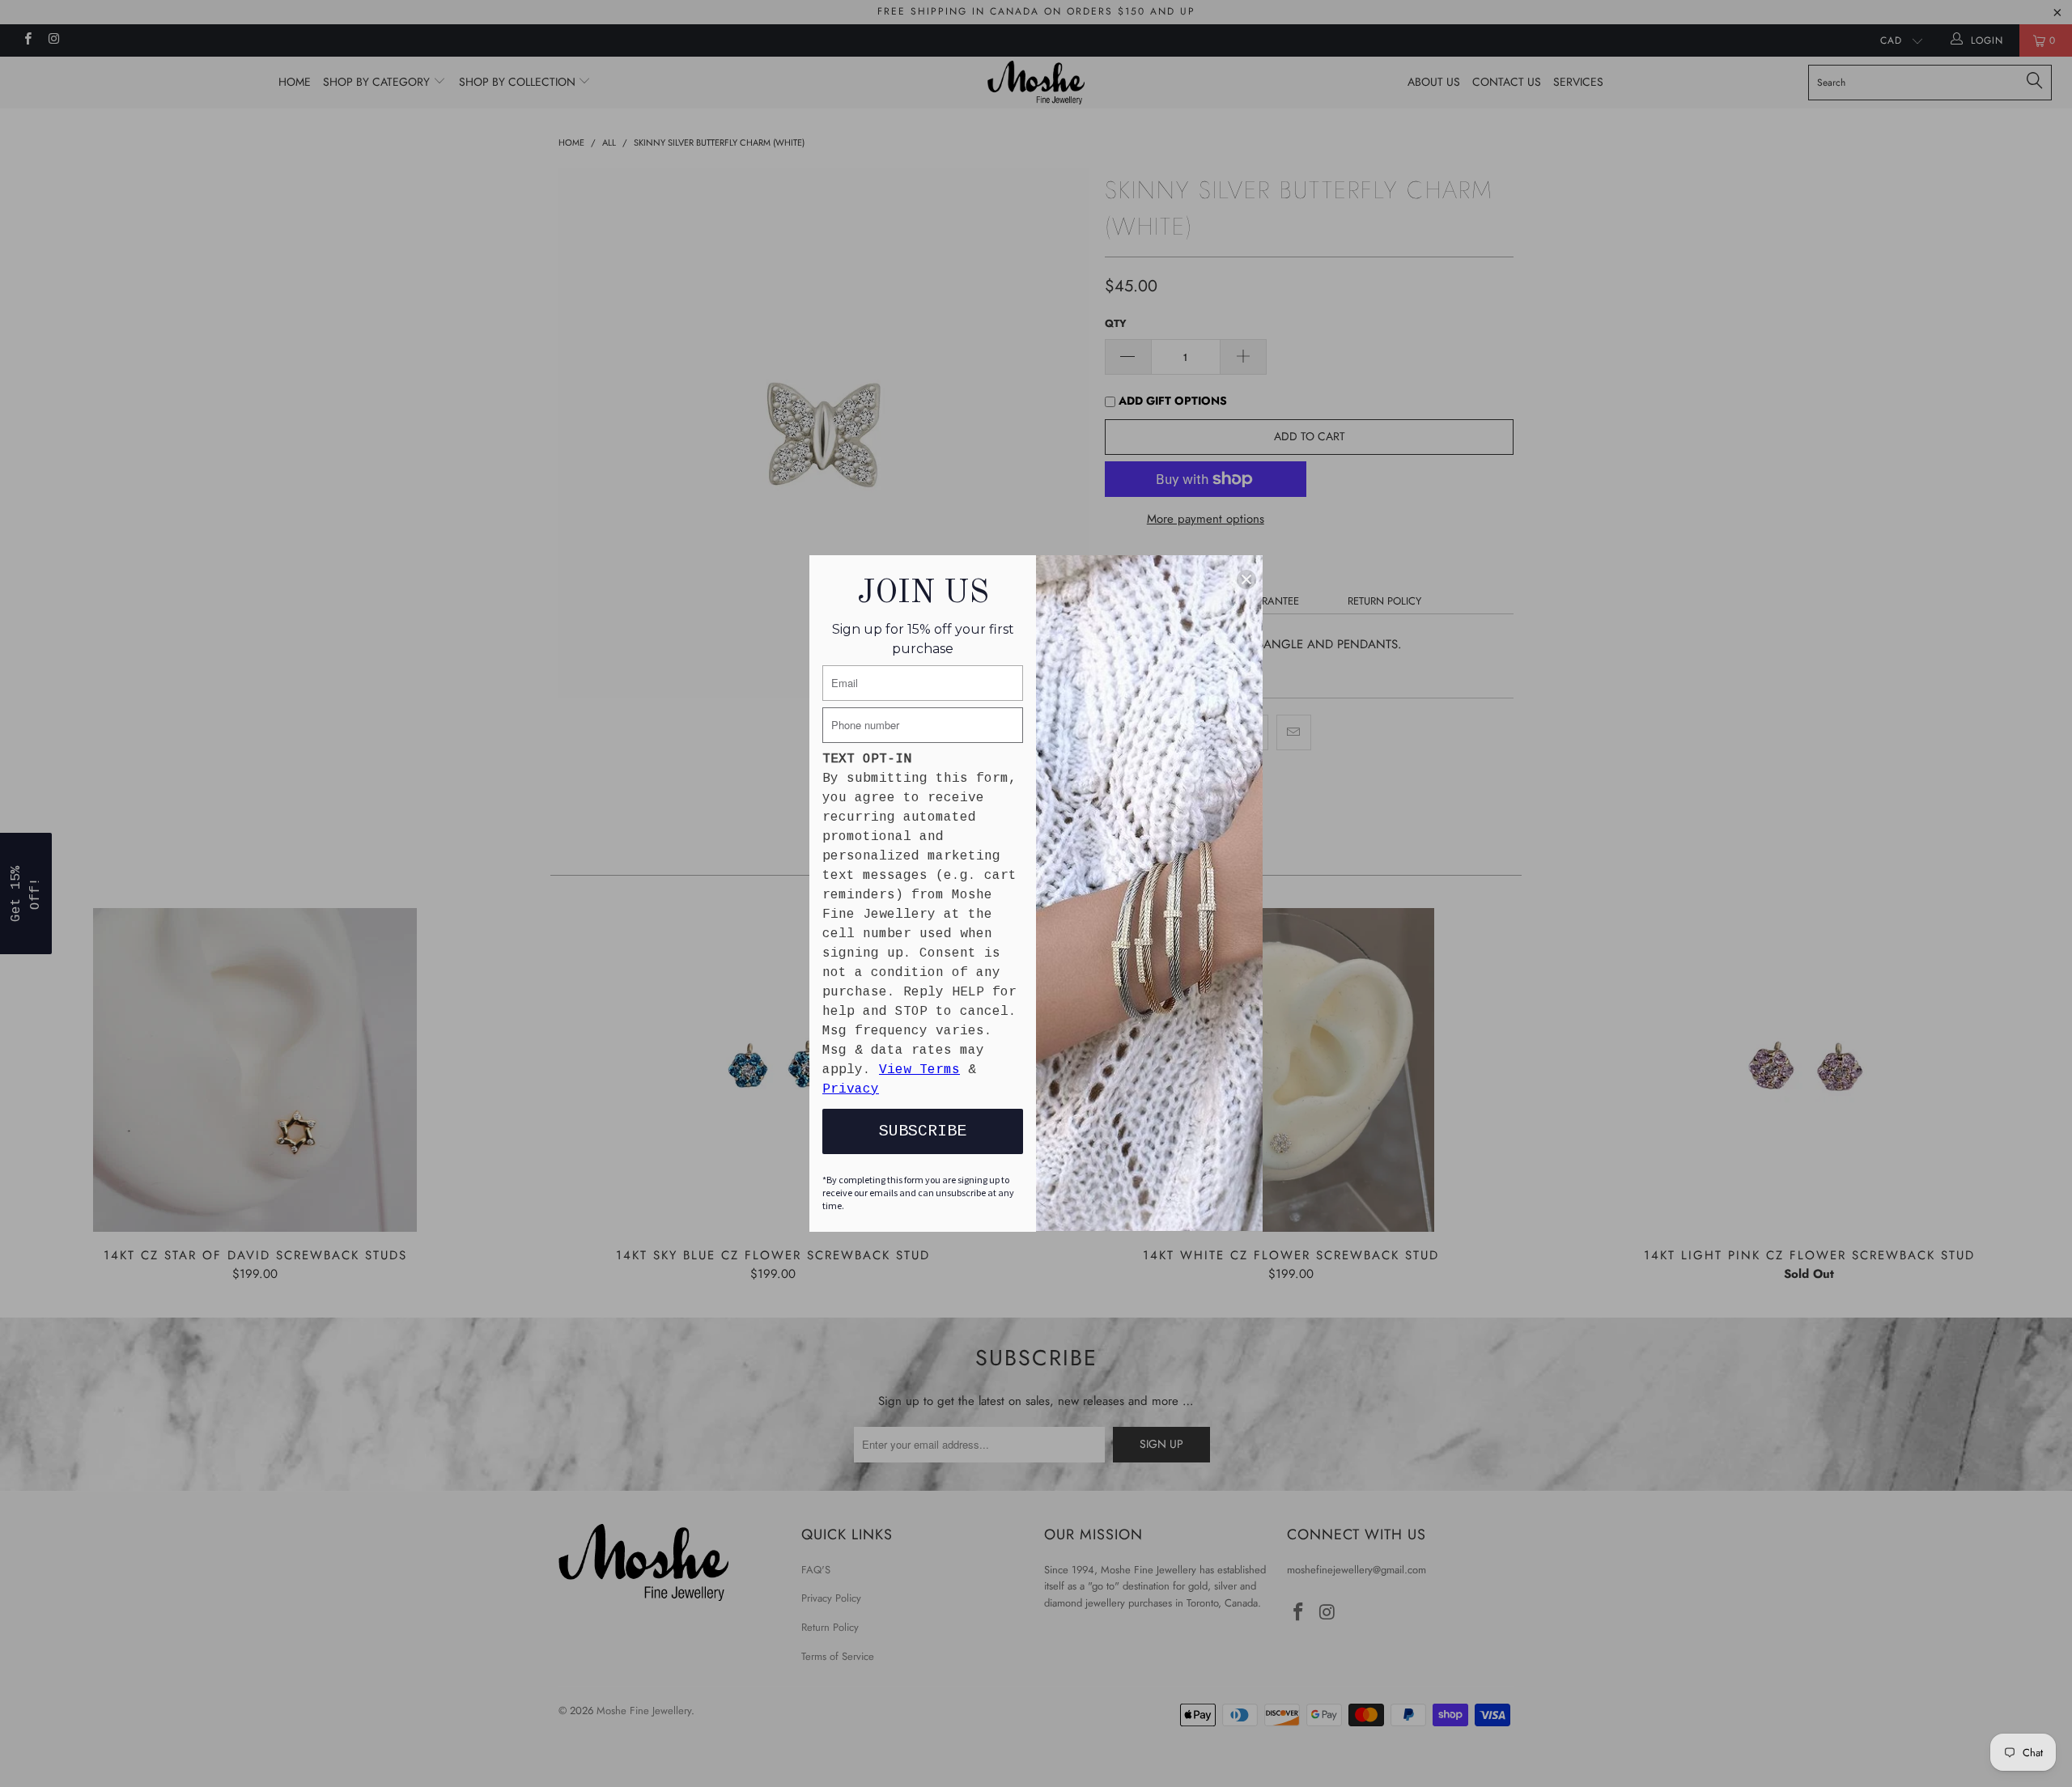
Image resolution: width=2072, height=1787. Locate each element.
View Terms (919, 1070)
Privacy (851, 1089)
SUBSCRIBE (923, 1131)
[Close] (1246, 579)
